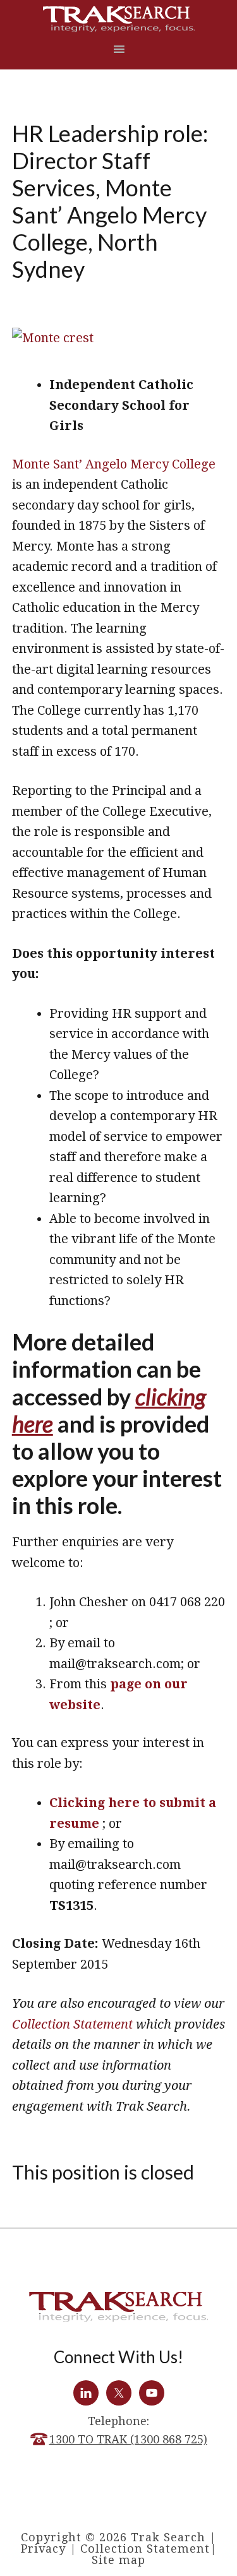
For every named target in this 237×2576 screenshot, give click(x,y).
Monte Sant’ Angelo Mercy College (114, 464)
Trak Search (119, 19)
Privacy (43, 2549)
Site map (118, 2560)
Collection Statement (72, 2024)
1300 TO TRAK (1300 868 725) (128, 2439)
